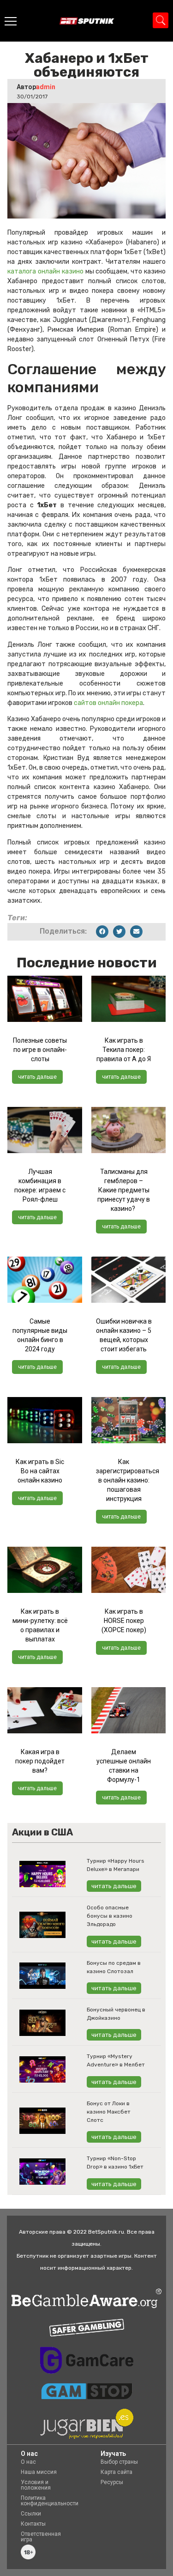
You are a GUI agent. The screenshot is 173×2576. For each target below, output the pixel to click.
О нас (28, 2462)
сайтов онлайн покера (108, 703)
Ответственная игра (41, 2537)
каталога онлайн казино (45, 271)
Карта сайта (116, 2472)
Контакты (33, 2524)
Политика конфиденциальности (50, 2501)
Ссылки (31, 2514)
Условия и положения (36, 2485)
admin (46, 87)
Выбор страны (119, 2462)
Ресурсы (112, 2482)
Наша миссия (39, 2472)
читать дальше (37, 1077)
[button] (102, 932)
